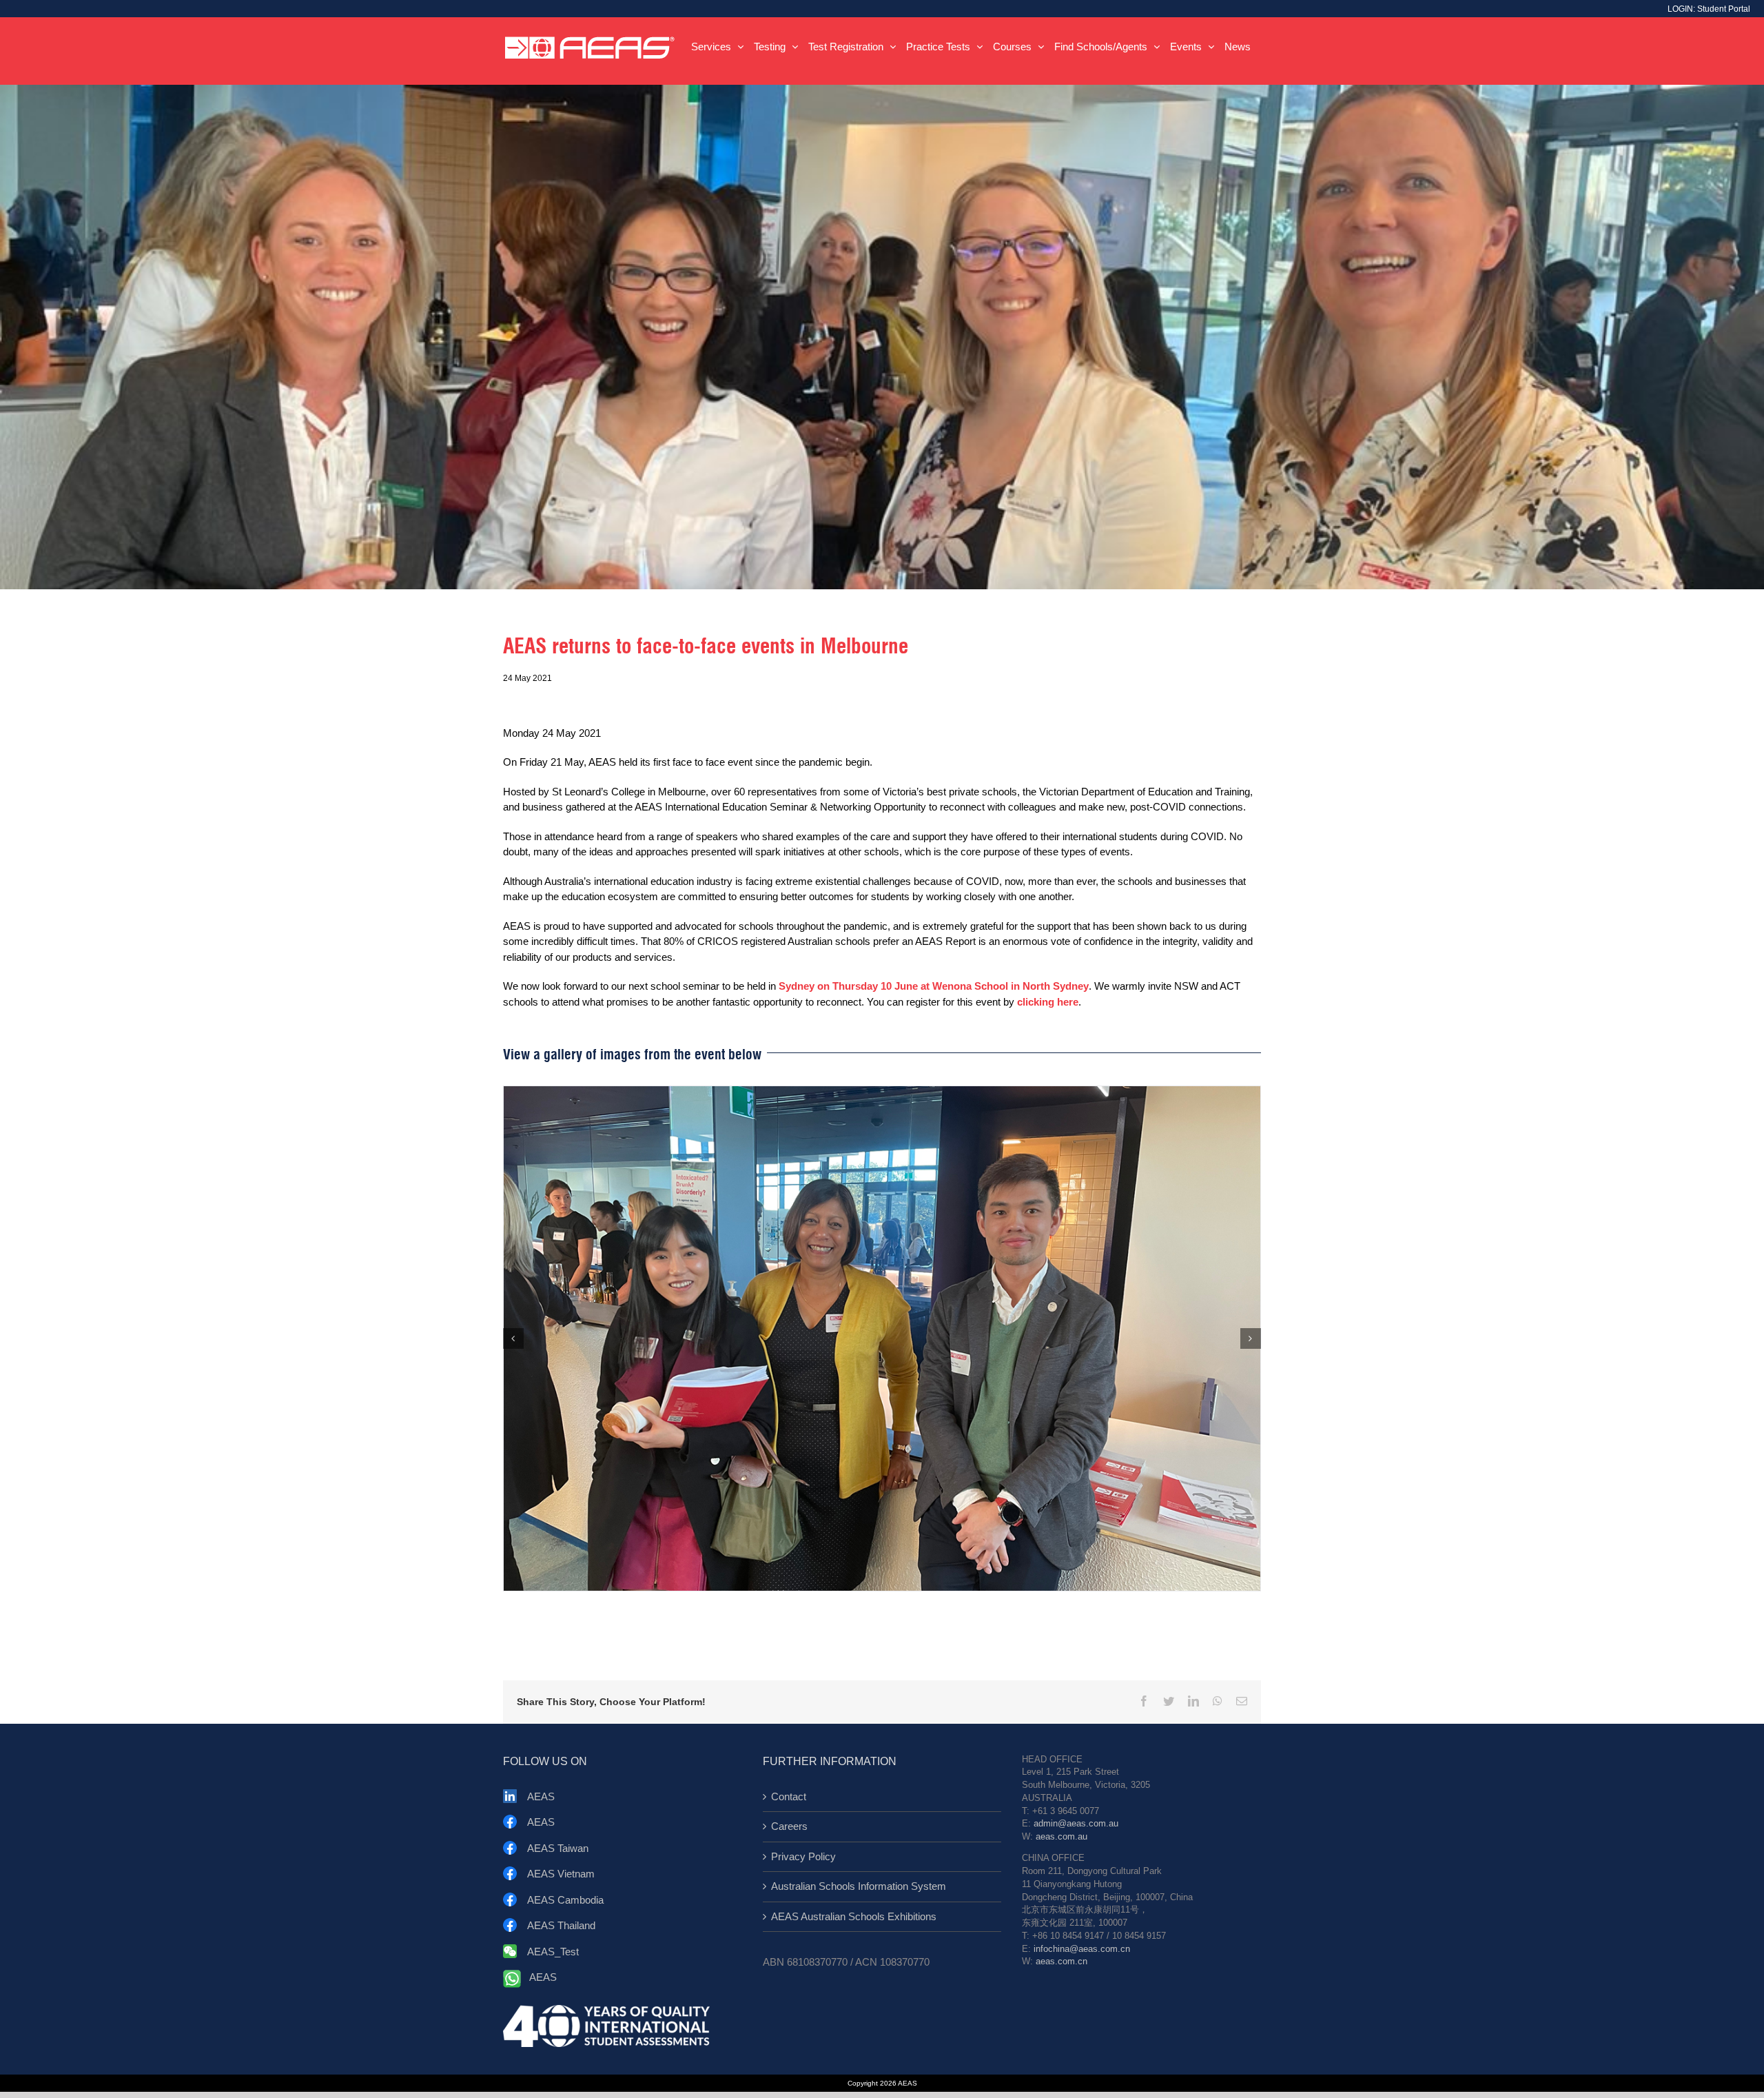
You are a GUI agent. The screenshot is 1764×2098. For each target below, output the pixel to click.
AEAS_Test (553, 1952)
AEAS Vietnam (561, 1874)
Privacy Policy (803, 1856)
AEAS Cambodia (565, 1900)
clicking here (1048, 1002)
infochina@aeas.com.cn (1082, 1949)
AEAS (541, 1796)
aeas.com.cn (1062, 1962)
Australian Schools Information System (859, 1886)
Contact (789, 1796)
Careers (789, 1826)
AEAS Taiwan (558, 1848)
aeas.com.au (1062, 1837)
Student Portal (1724, 9)
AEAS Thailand (561, 1925)
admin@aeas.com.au (1076, 1824)
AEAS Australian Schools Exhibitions (854, 1916)
